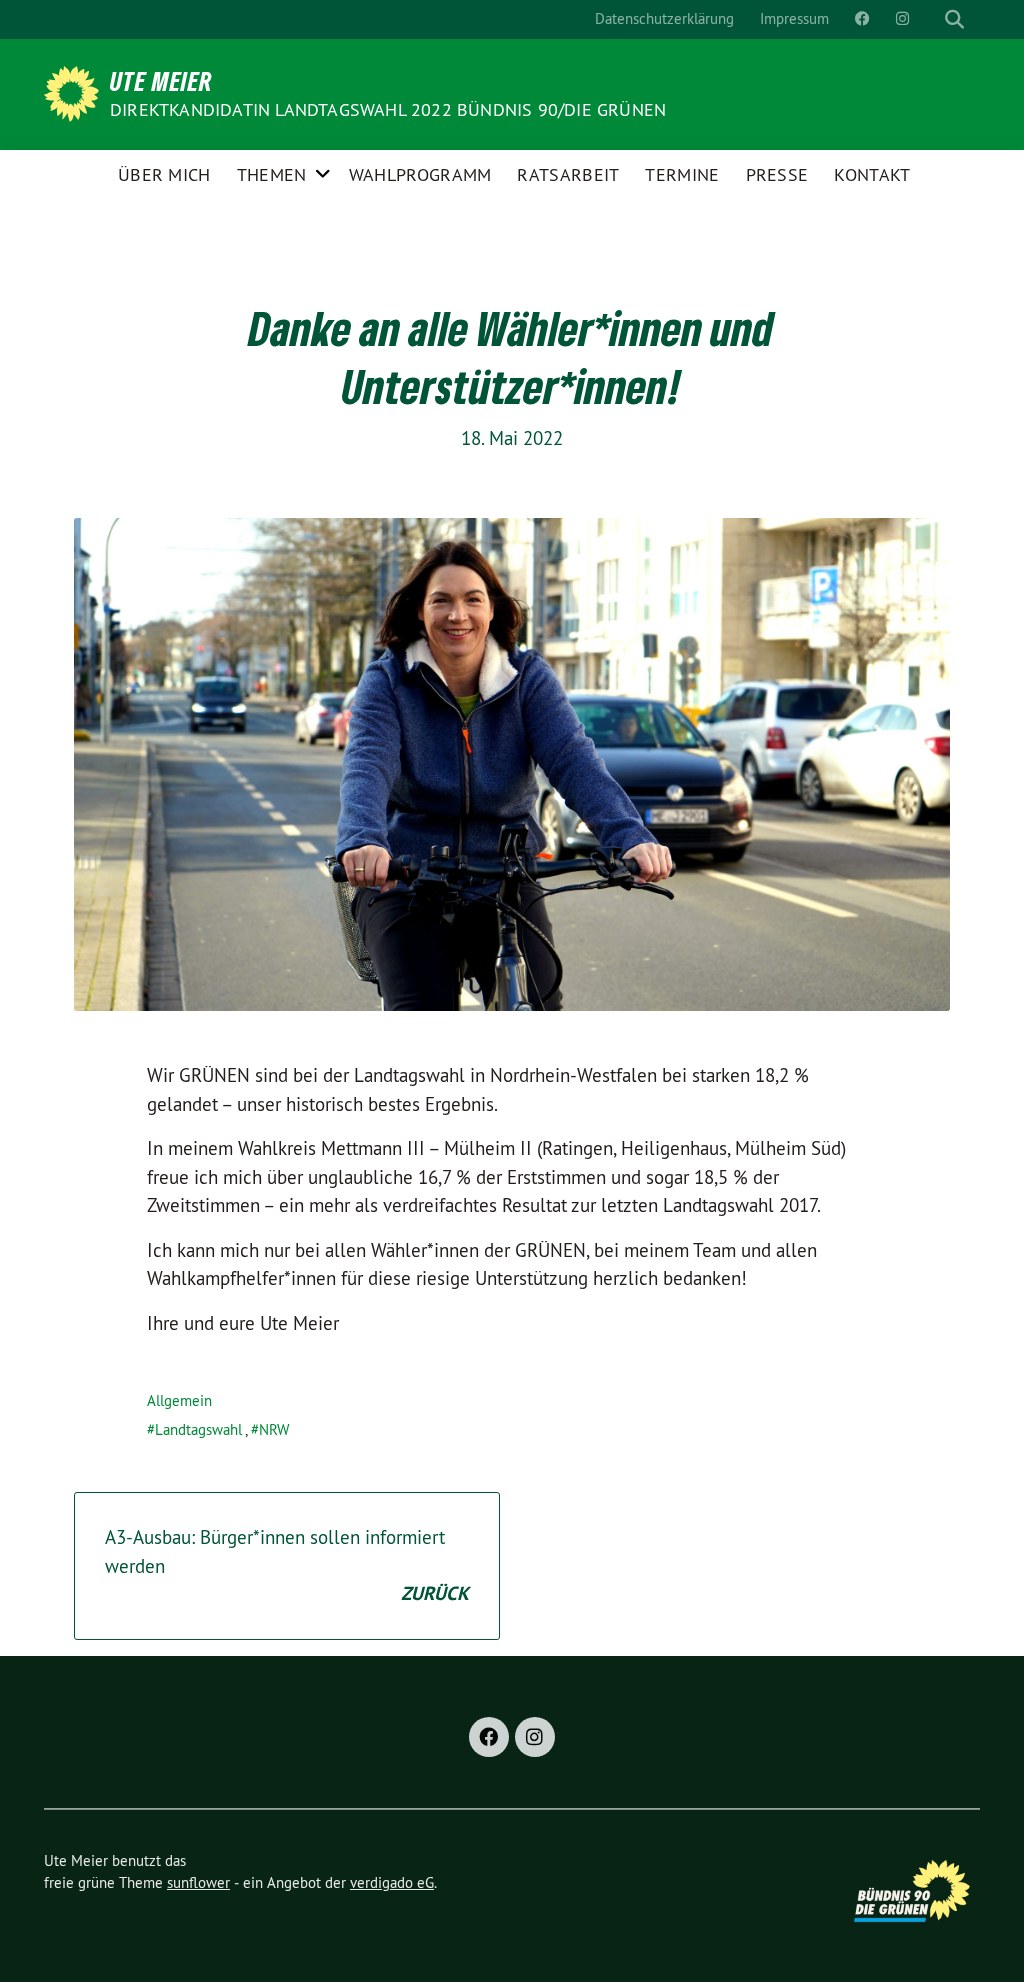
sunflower (198, 1882)
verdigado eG (392, 1882)
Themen (272, 174)
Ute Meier (161, 81)
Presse (777, 174)
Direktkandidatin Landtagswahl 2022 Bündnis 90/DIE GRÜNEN (388, 109)
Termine (682, 174)
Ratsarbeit (568, 174)
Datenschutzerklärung (664, 18)
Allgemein (179, 1400)
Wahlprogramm (420, 174)
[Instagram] (535, 1737)
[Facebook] (489, 1737)
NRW (274, 1429)
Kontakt (872, 174)
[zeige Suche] (954, 19)
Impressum (794, 18)
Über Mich (164, 174)
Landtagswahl (198, 1429)
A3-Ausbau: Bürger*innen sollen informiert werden (287, 1565)
